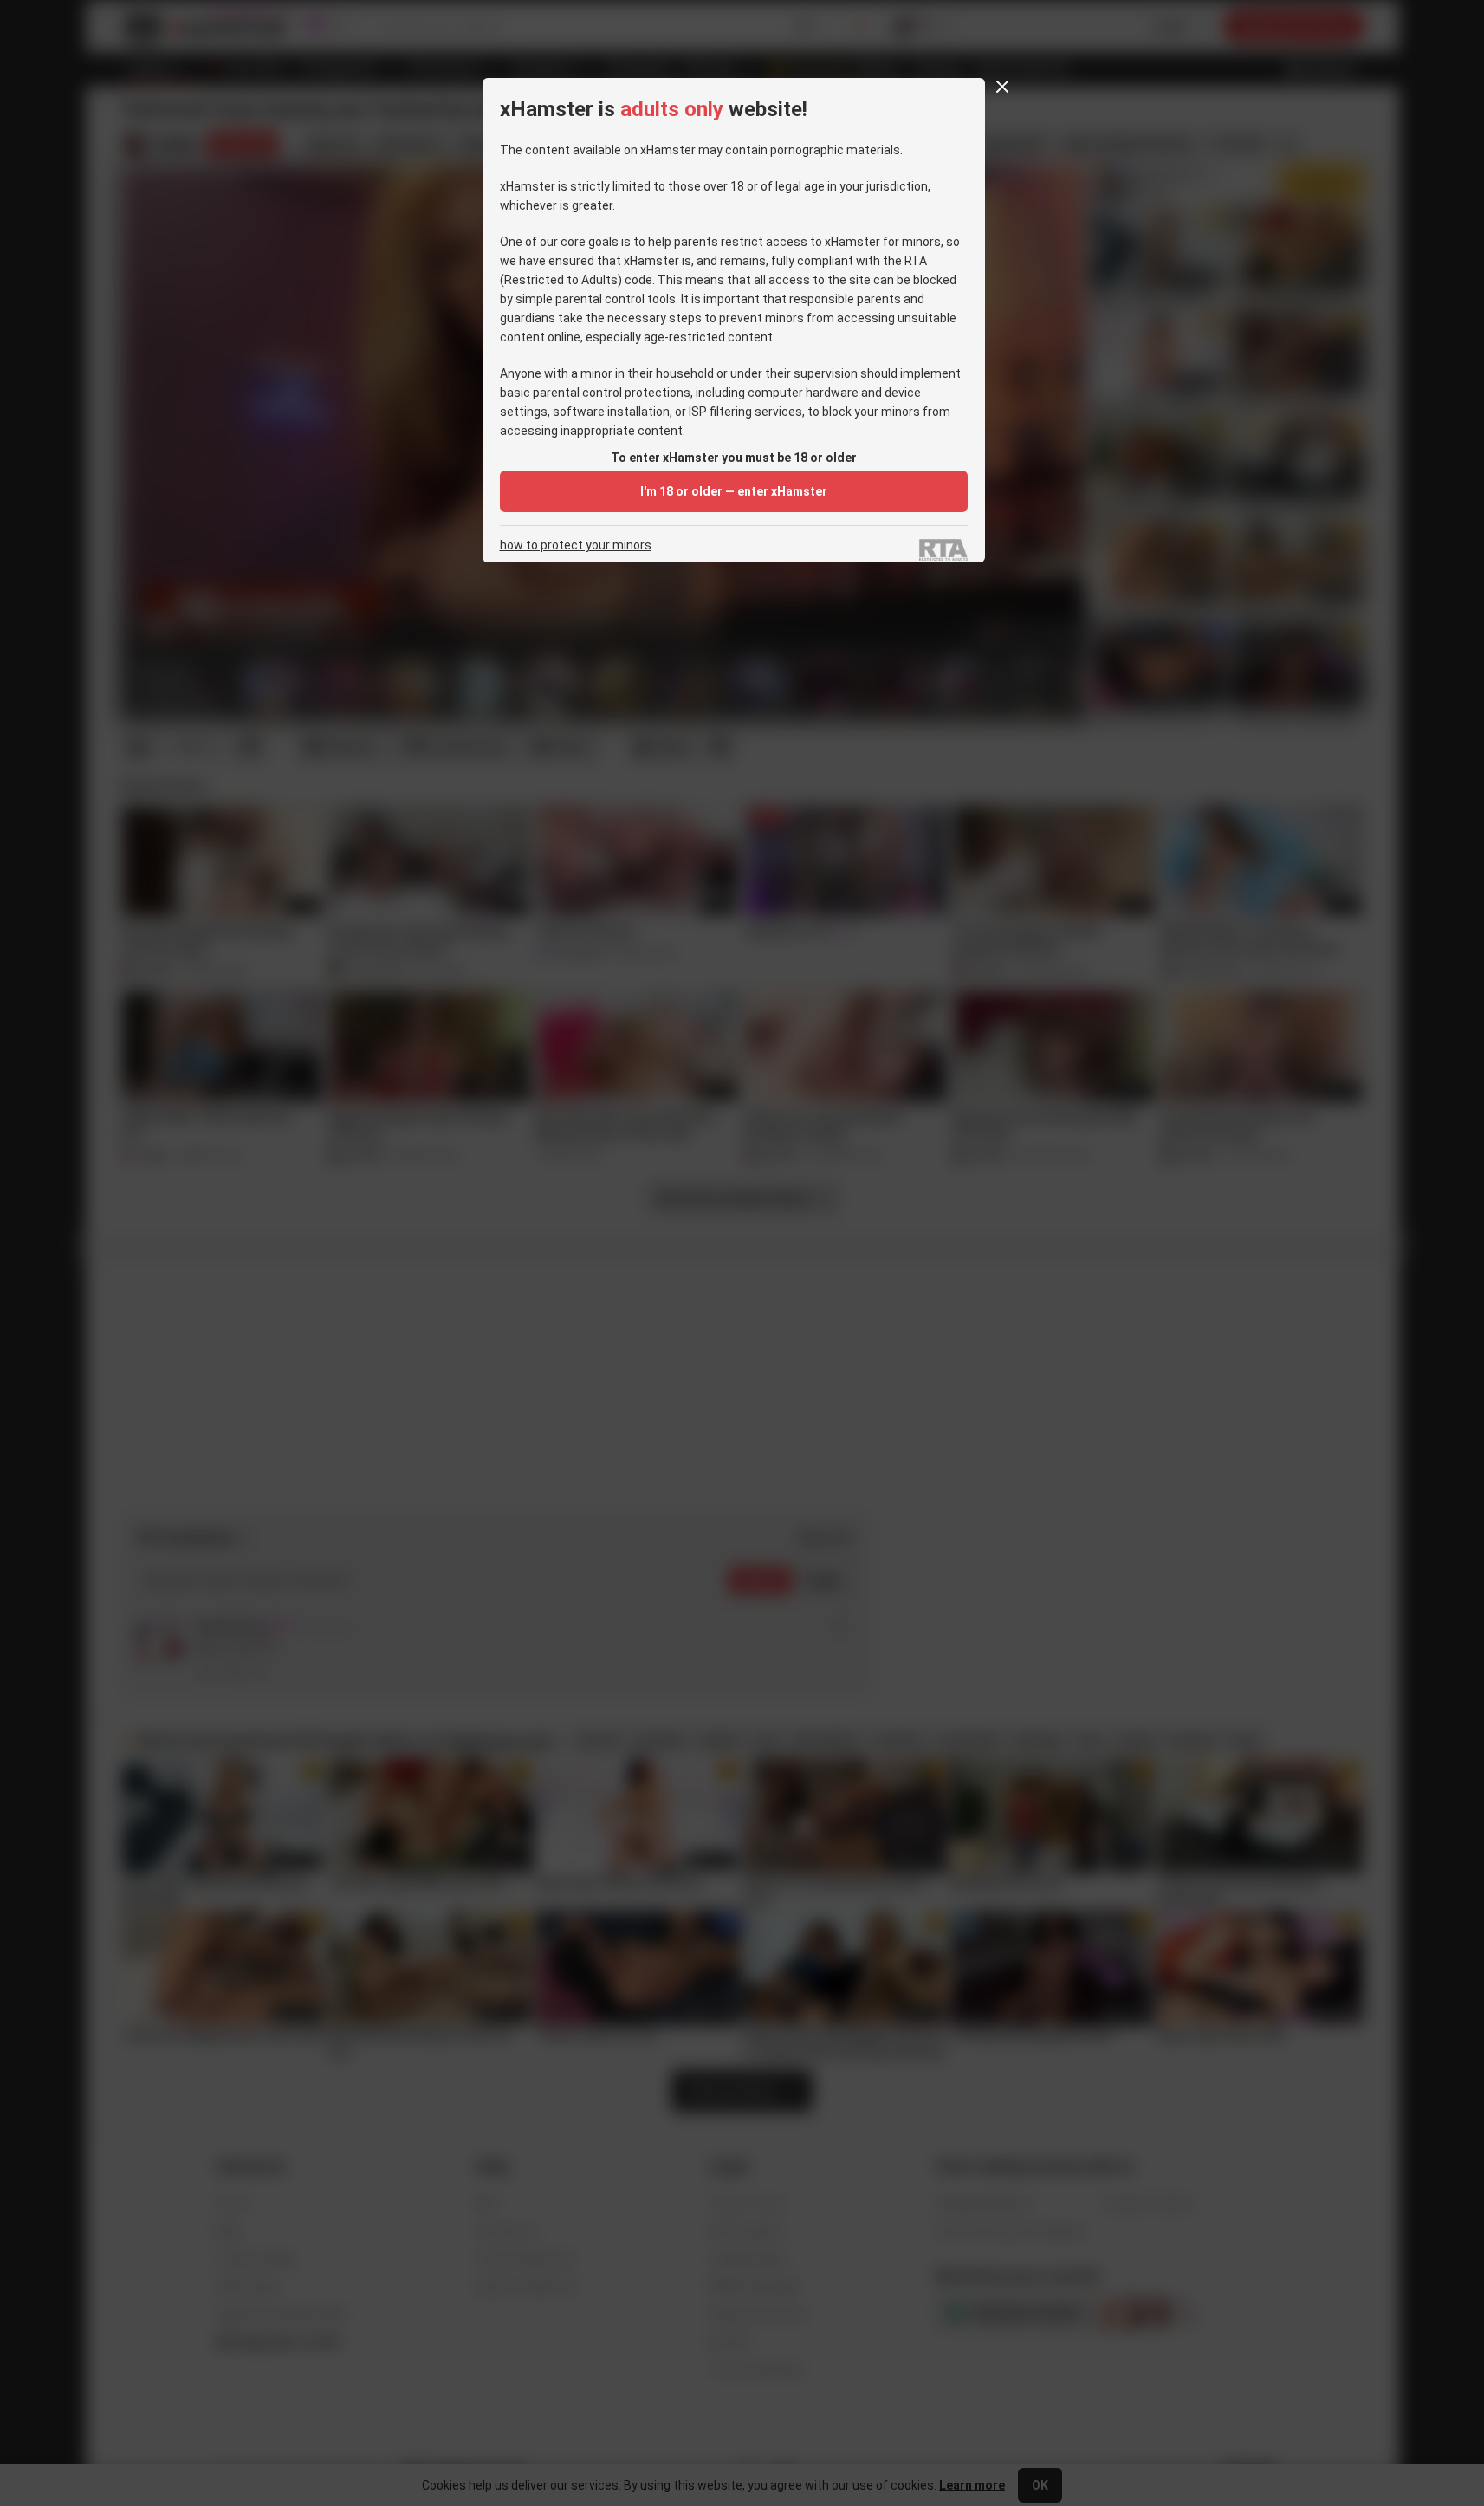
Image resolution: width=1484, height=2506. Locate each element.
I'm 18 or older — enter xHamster (734, 491)
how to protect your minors (576, 545)
